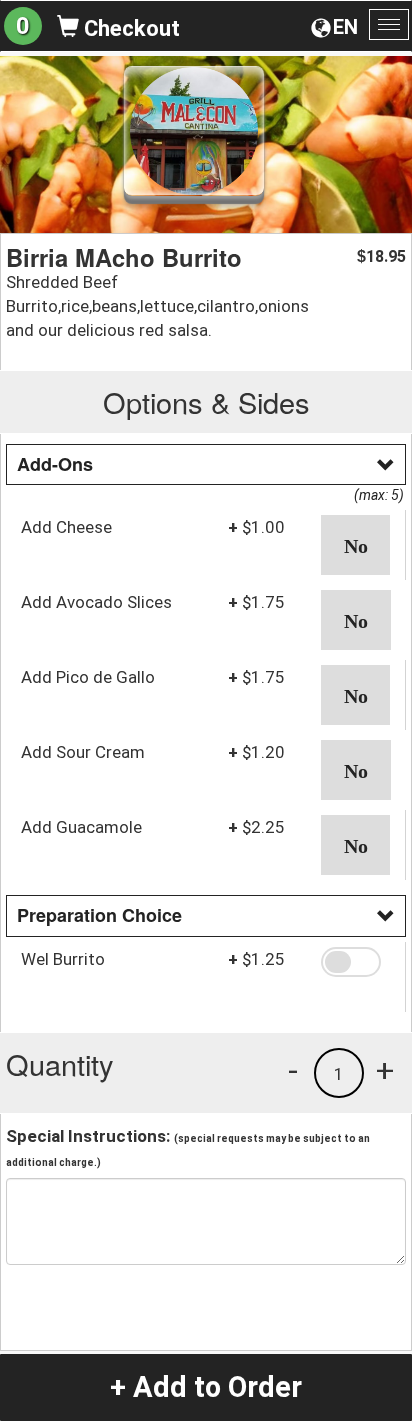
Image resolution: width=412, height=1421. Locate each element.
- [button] (293, 1070)
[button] (355, 545)
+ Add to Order (206, 1387)
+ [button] (385, 1070)
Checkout (129, 28)
